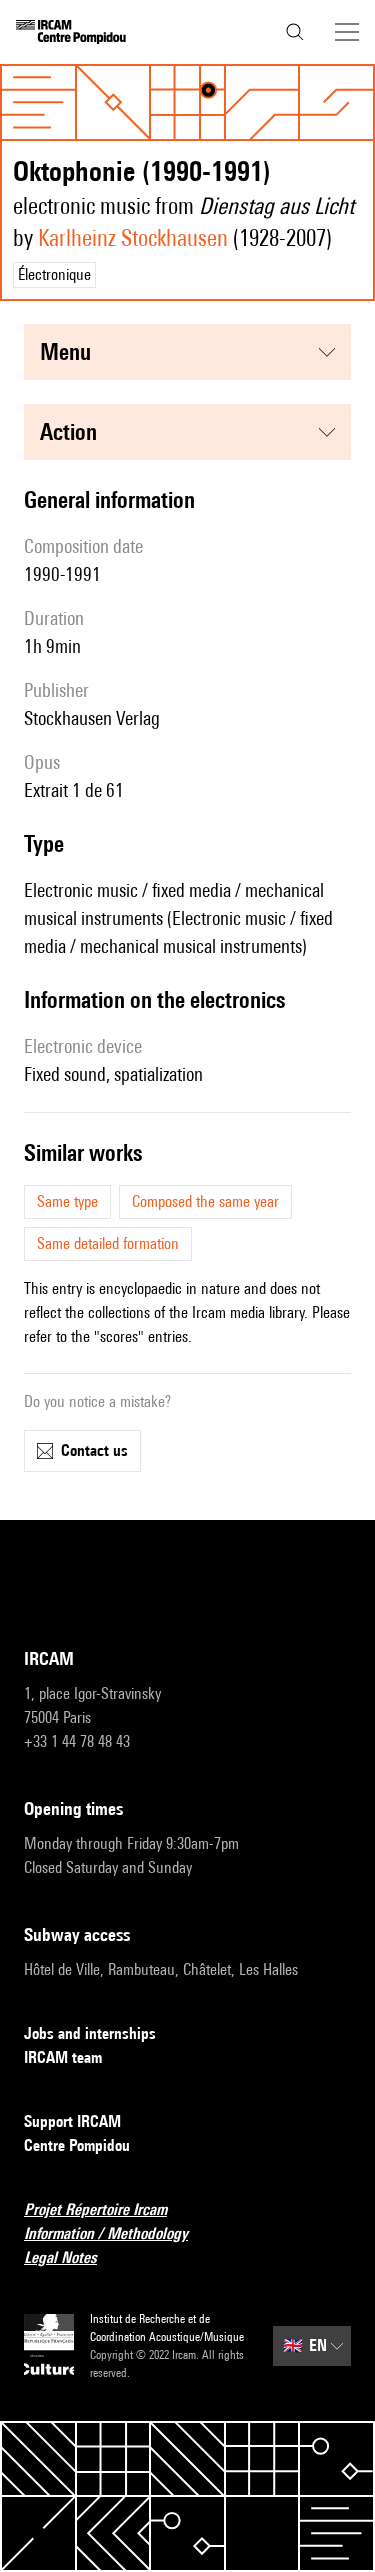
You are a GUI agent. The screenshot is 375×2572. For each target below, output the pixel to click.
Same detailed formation (108, 1243)
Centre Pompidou (77, 2145)
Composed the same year (205, 1201)
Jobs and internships (90, 2033)
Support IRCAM (72, 2121)
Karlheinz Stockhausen (133, 237)
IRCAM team (63, 2057)
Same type (67, 1201)
